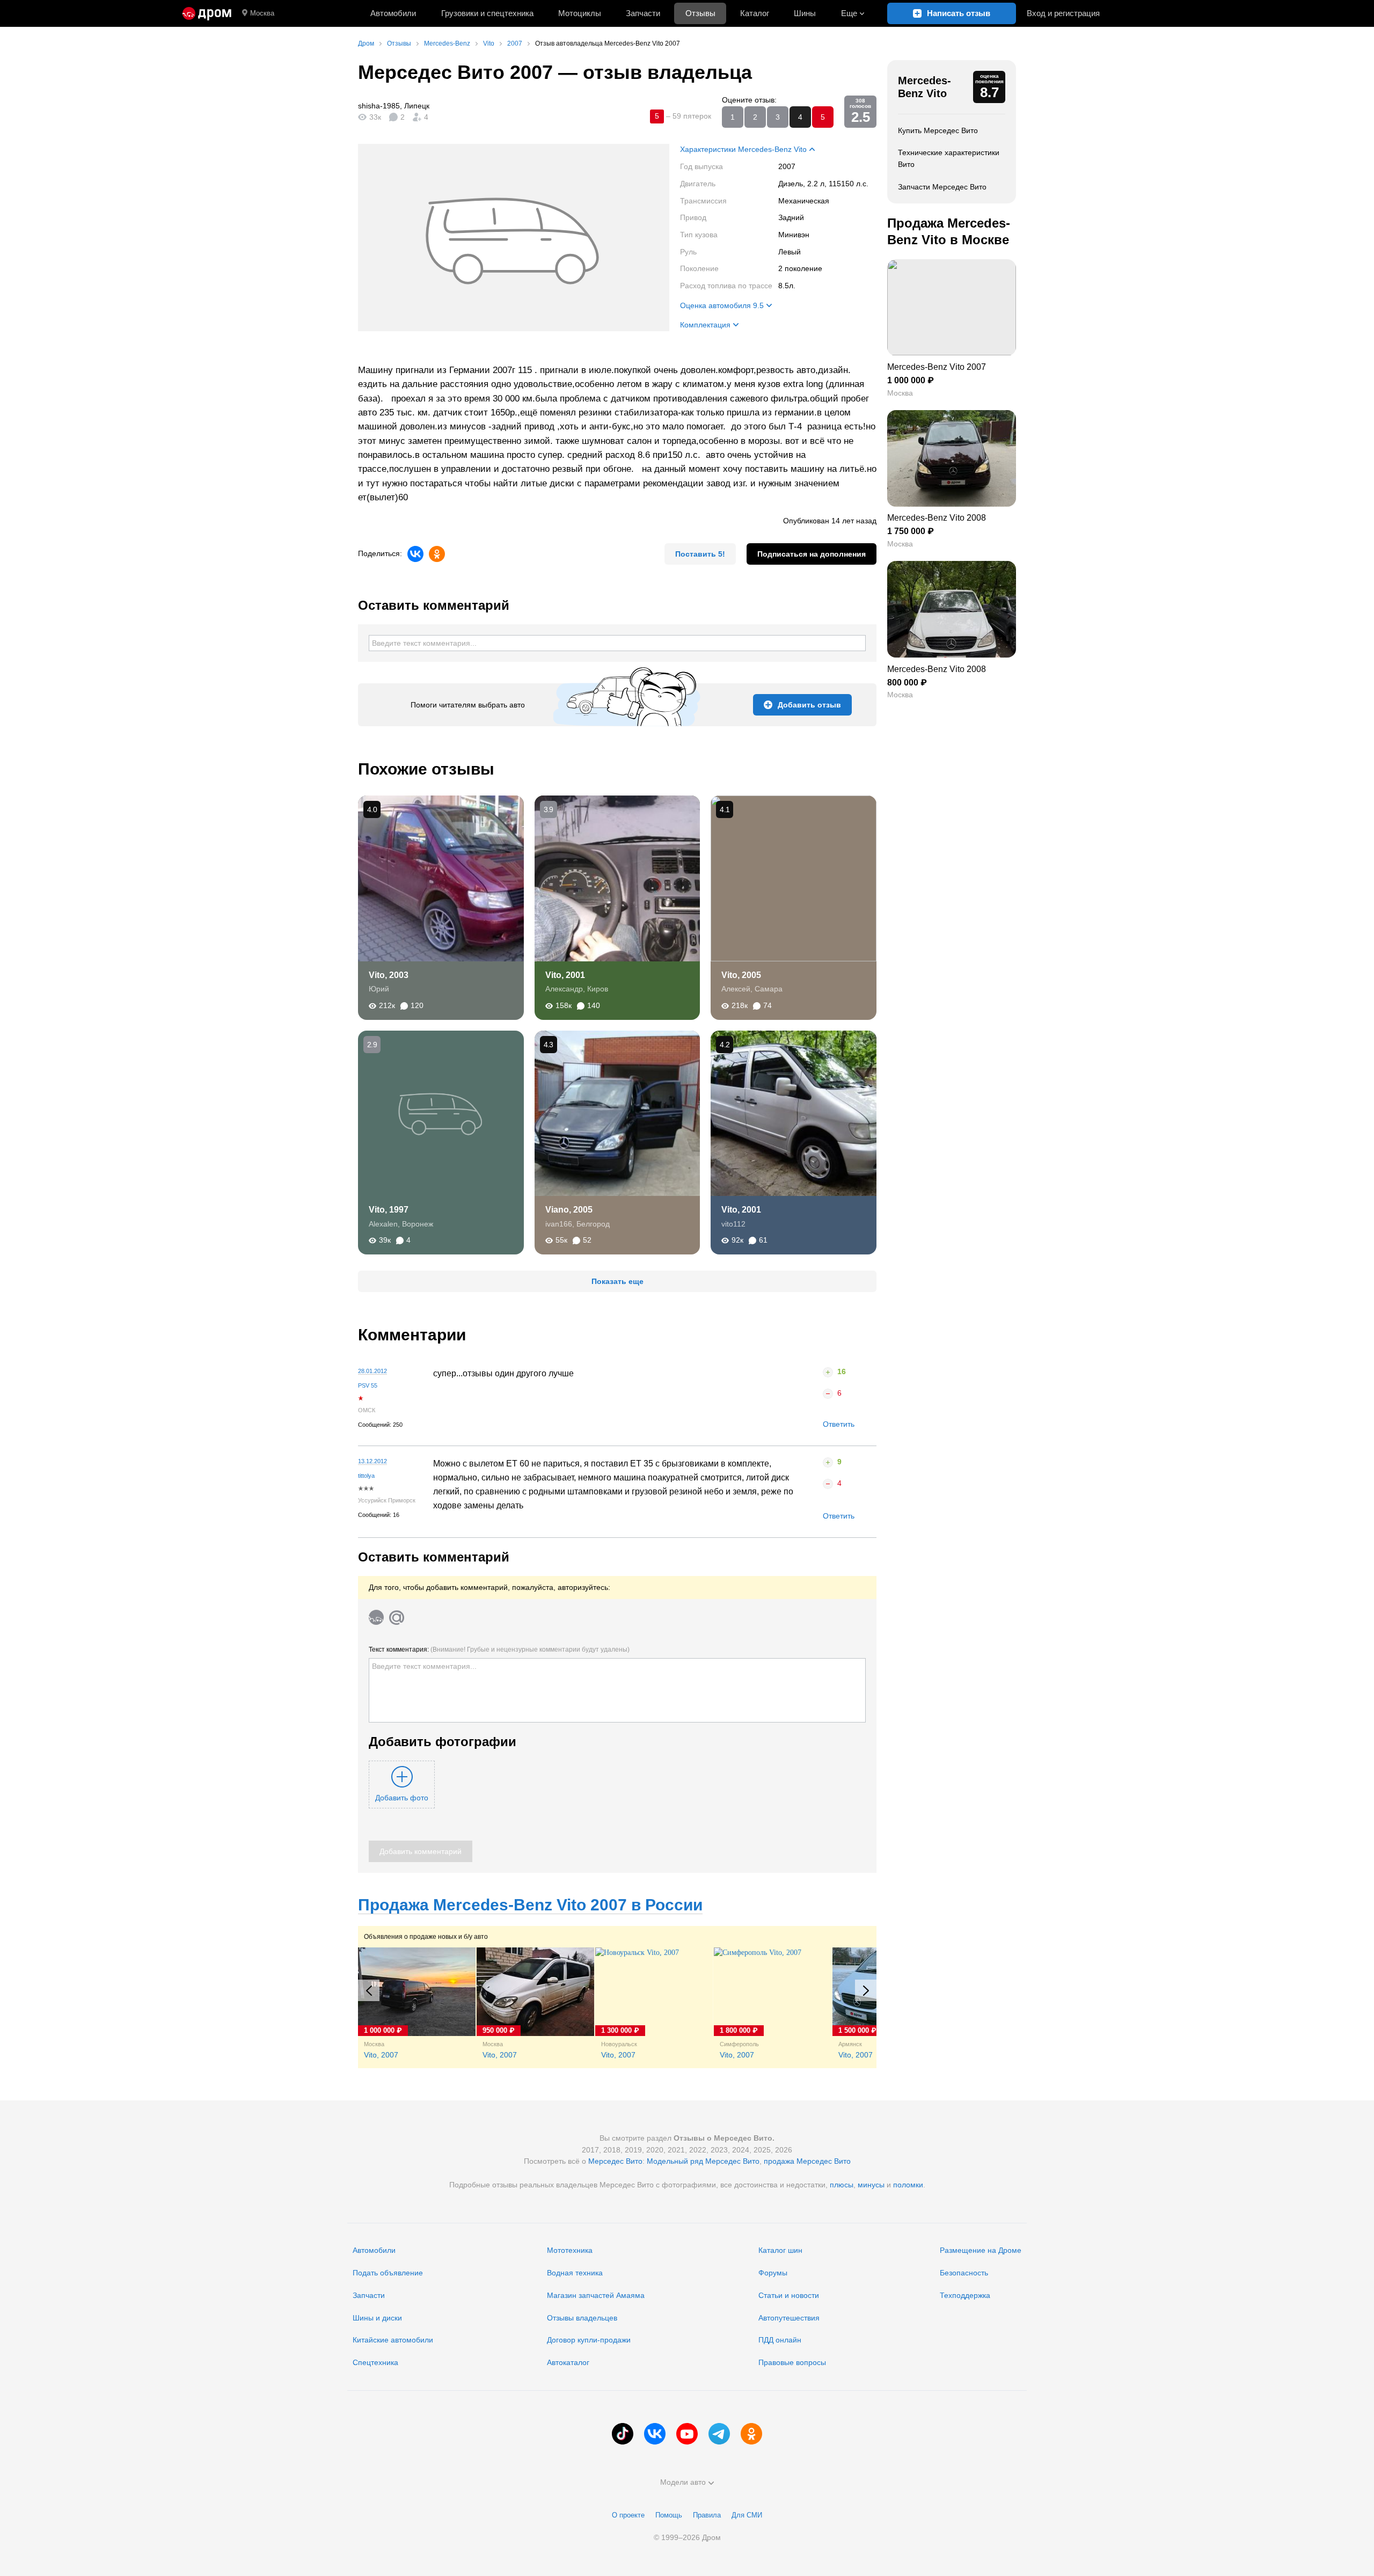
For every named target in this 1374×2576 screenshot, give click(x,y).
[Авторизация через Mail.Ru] (397, 1617)
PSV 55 (368, 1385)
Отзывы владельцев (582, 2318)
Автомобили (393, 13)
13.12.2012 (372, 1461)
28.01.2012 (372, 1371)
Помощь (669, 2515)
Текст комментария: (499, 1650)
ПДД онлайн (780, 2340)
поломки (908, 2185)
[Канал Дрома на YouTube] (687, 2434)
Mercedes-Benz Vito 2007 (937, 367)
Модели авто (683, 2482)
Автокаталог (568, 2362)
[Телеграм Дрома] (719, 2434)
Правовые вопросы (792, 2362)
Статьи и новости (789, 2295)
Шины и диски (377, 2318)
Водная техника (575, 2273)
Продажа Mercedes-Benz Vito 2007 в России (530, 1905)
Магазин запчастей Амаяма (596, 2295)
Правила (707, 2515)
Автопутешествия (789, 2318)
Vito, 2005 (741, 975)
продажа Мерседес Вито (807, 2161)
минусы (871, 2185)
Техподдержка (965, 2295)
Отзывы (700, 13)
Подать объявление (388, 2273)
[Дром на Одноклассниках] (751, 2434)
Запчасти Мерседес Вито (942, 187)
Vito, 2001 (565, 975)
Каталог (755, 13)
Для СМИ (747, 2515)
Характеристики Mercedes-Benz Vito (743, 149)
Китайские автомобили (393, 2340)
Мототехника (570, 2250)
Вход (1063, 13)
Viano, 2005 (569, 1210)
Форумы (773, 2273)
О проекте (628, 2515)
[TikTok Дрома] (623, 2434)
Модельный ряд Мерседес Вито (703, 2161)
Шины (805, 13)
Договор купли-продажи (589, 2340)
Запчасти (643, 13)
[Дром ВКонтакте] (655, 2434)
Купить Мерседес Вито (938, 130)
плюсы (842, 2185)
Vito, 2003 (389, 975)
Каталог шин (780, 2250)
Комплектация (705, 325)
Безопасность (964, 2273)
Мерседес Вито (615, 2161)
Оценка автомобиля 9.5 (722, 305)
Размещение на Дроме (981, 2250)
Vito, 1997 (389, 1210)
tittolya (366, 1476)
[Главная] (207, 13)
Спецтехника (375, 2362)
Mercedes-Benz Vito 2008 (937, 518)
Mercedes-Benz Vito (924, 87)
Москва (262, 13)
